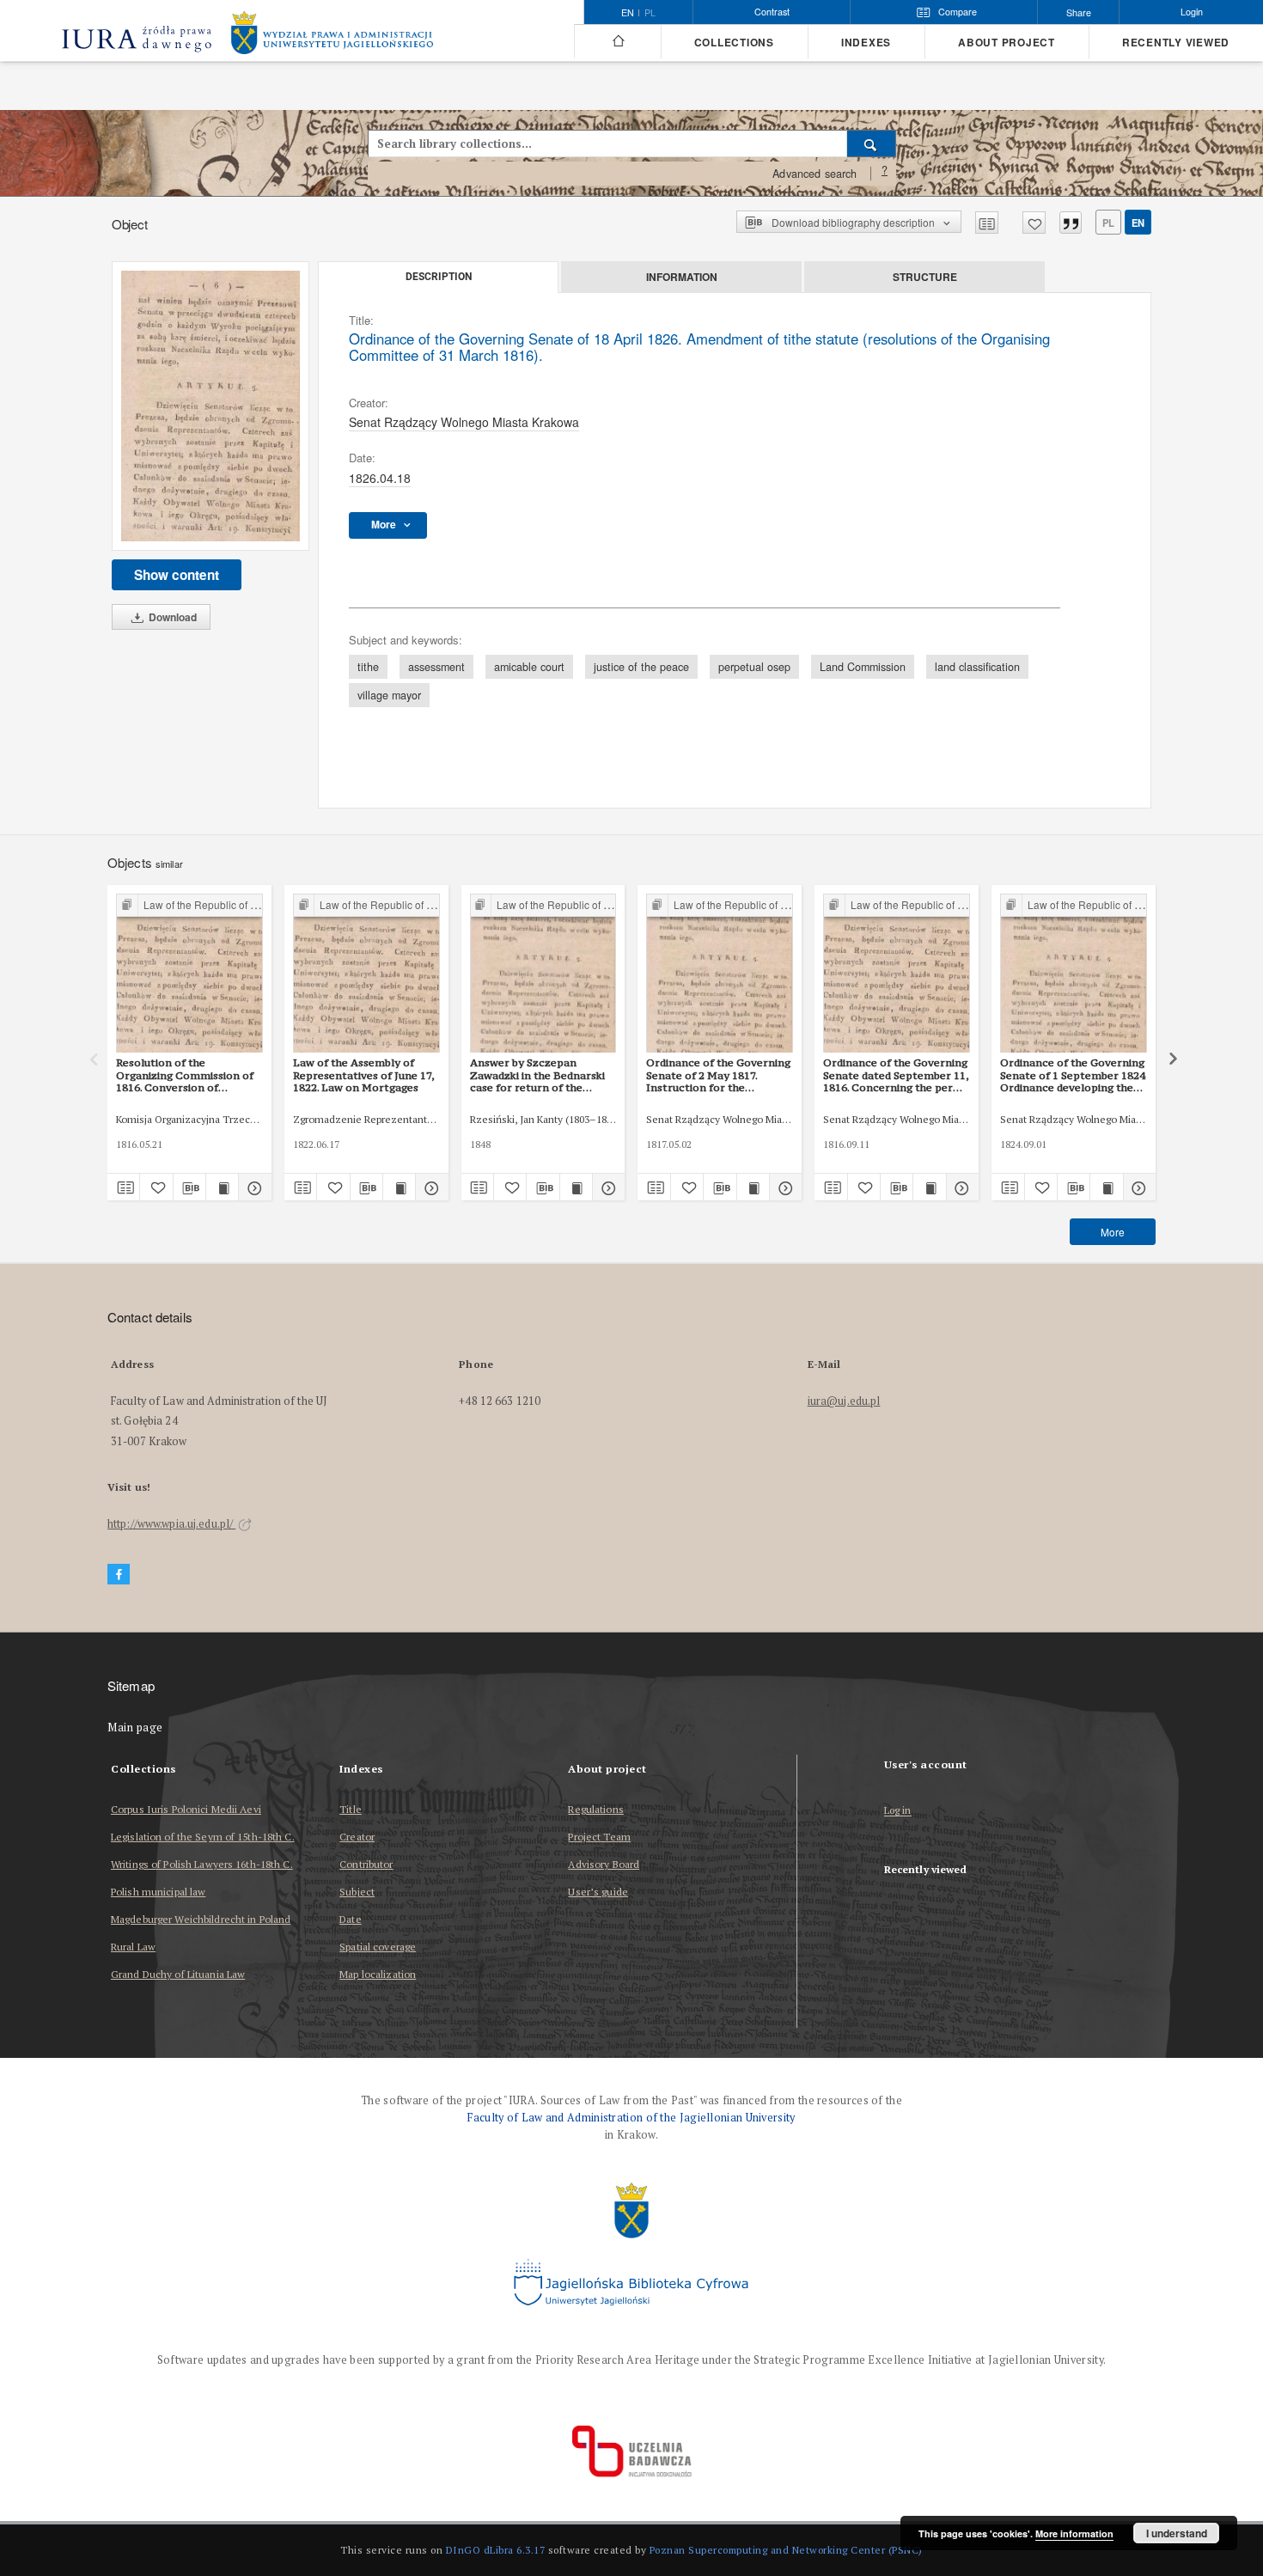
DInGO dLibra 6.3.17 (496, 2550)
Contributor (366, 1864)
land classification (977, 667)
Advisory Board (604, 1864)
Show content (177, 575)
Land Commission (863, 667)
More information (1074, 2533)
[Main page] (617, 41)
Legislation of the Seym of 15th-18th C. (203, 1837)
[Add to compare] (987, 223)
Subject (357, 1892)
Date (350, 1919)
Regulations (595, 1809)
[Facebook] (119, 1575)
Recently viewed (1176, 43)
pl (650, 13)
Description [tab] (439, 277)
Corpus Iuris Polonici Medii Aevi (186, 1809)
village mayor (389, 695)
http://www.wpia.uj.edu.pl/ (171, 1524)
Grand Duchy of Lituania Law (178, 1974)
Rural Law (133, 1947)
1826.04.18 (380, 478)
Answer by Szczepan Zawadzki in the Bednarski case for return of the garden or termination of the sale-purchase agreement (537, 1075)
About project (1007, 43)
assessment (436, 667)
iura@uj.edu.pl (844, 1401)
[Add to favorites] (1034, 223)
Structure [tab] (925, 277)
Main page (135, 1728)
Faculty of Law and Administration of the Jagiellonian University (631, 2118)
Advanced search (815, 174)
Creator (357, 1837)
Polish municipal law (158, 1892)
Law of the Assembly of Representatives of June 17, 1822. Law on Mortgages (364, 1075)
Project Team (599, 1837)
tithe (368, 667)
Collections (734, 43)
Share (1079, 12)
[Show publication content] (222, 1187)
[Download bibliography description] (189, 1187)
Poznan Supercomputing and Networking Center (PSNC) (786, 2550)
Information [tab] (682, 277)
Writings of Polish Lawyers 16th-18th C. (202, 1864)
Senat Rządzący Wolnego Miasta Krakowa (464, 422)
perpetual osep (754, 667)
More (1113, 1232)
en (1138, 223)
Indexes (866, 43)
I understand (1177, 2533)
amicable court (529, 667)
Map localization (378, 1974)
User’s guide (598, 1892)
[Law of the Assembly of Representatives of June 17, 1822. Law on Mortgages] (366, 974)
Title (351, 1809)
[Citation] (1071, 223)
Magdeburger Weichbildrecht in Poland (201, 1919)
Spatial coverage (378, 1947)
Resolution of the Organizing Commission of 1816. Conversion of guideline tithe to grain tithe (188, 1075)
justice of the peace (641, 667)
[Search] (872, 143)
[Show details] (252, 1187)
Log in (898, 1811)
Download (171, 617)
